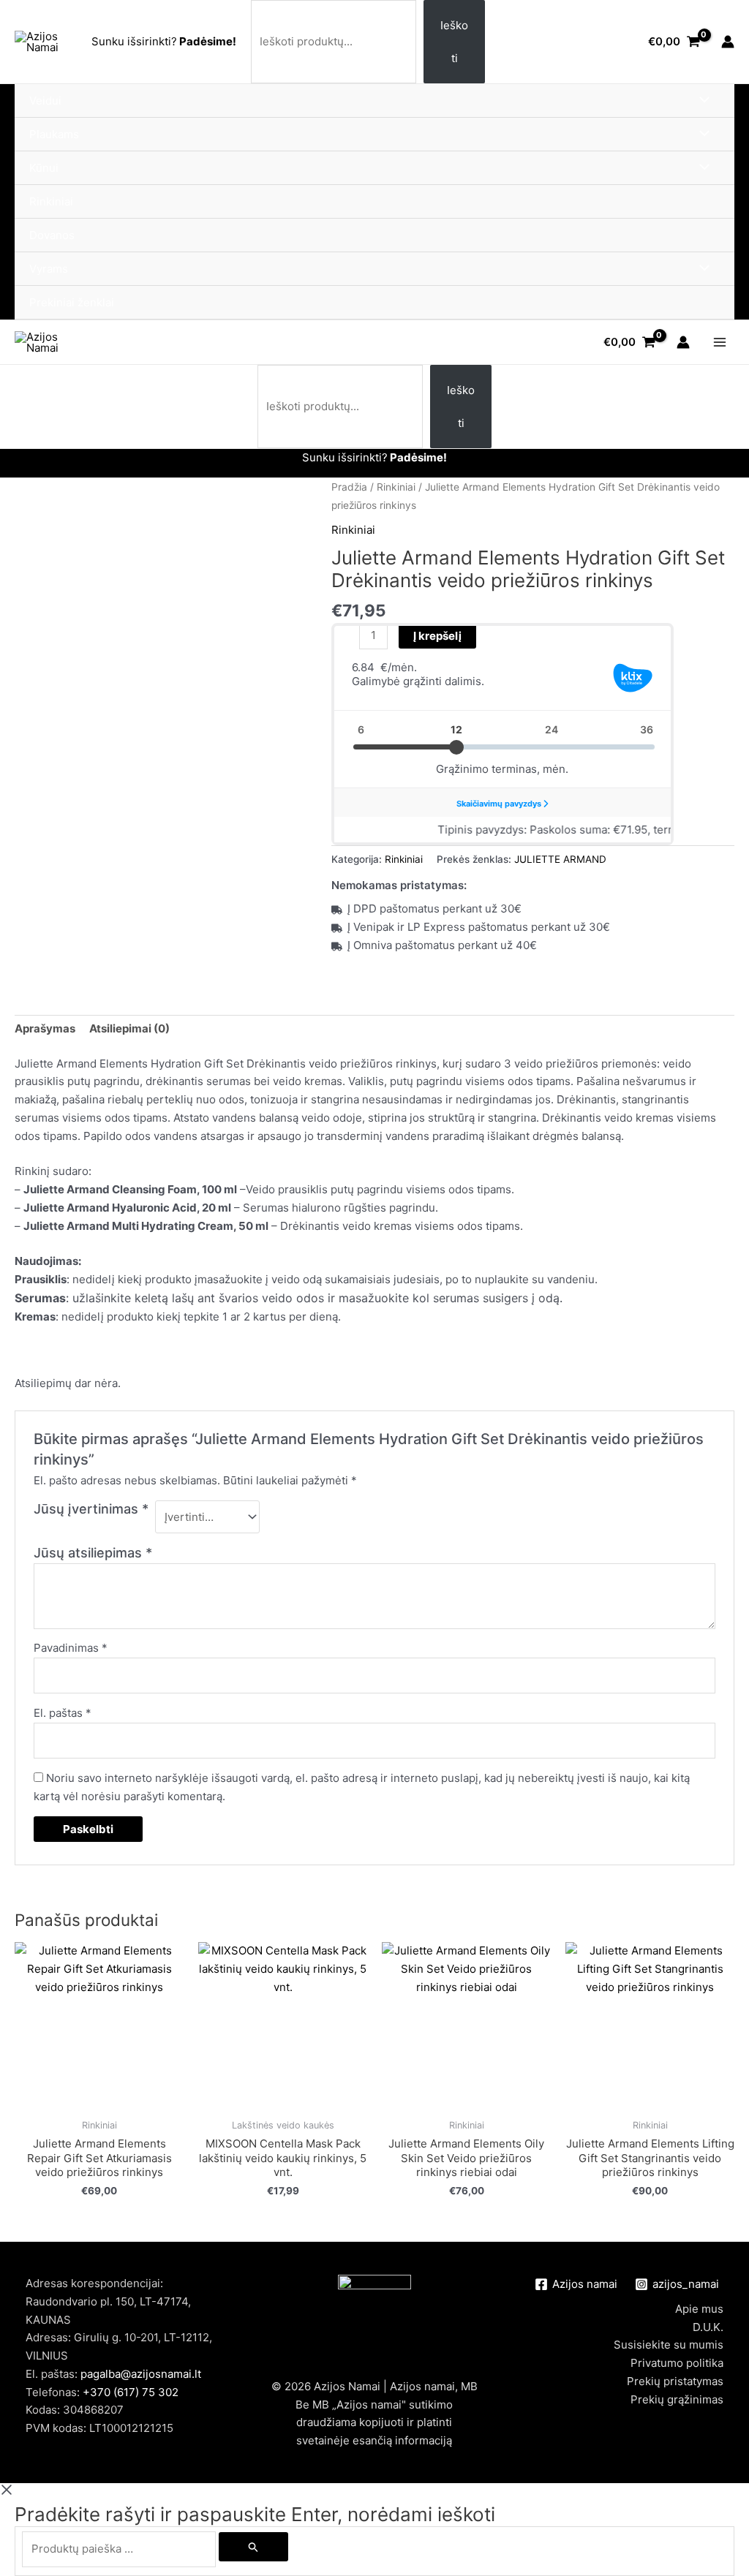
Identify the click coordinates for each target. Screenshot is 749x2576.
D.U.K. (708, 2327)
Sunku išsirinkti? (134, 41)
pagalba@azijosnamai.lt (141, 2374)
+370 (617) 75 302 (131, 2392)
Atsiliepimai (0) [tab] (129, 1028)
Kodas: (44, 2410)
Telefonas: (102, 2392)
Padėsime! (207, 41)
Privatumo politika (677, 2363)
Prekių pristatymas (675, 2381)
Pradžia (349, 487)
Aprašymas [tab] (45, 1028)
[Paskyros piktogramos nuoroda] (728, 42)
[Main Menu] (719, 343)
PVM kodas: (57, 2428)
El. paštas (63, 1713)
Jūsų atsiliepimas (93, 1553)
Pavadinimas (71, 1648)
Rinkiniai (396, 487)
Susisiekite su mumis (669, 2345)
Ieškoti (454, 42)
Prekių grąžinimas (677, 2399)
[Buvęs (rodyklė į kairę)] (26, 1288)
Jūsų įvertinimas (91, 1509)
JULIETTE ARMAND (560, 859)
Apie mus (699, 2309)
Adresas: (50, 2337)
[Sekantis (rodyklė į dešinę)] (723, 1288)
